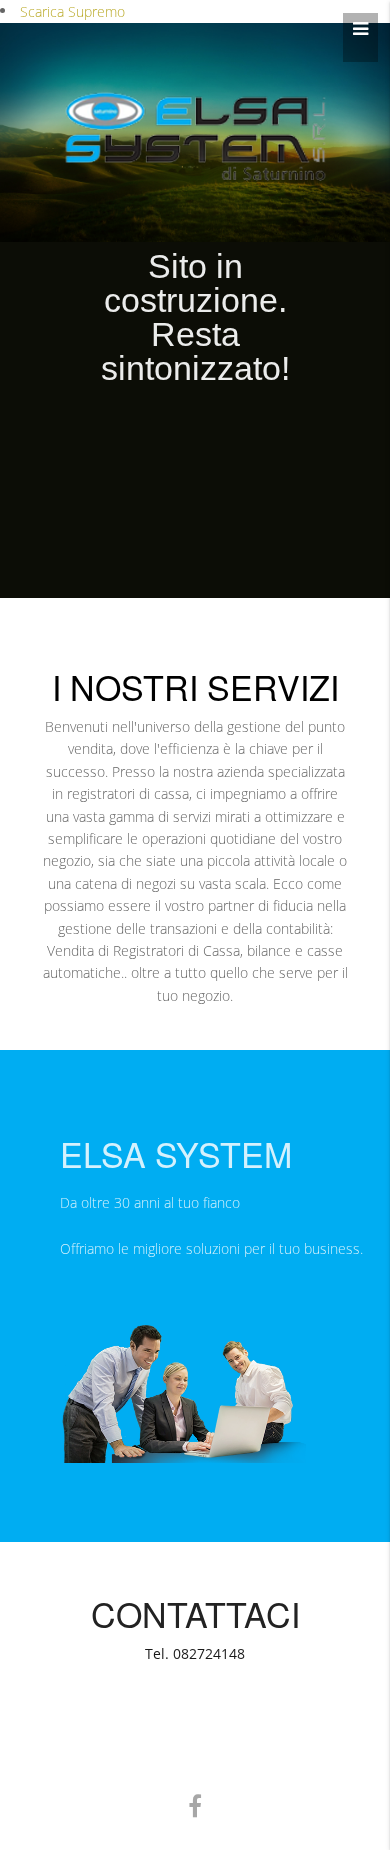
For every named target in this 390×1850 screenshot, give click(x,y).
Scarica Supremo (72, 11)
